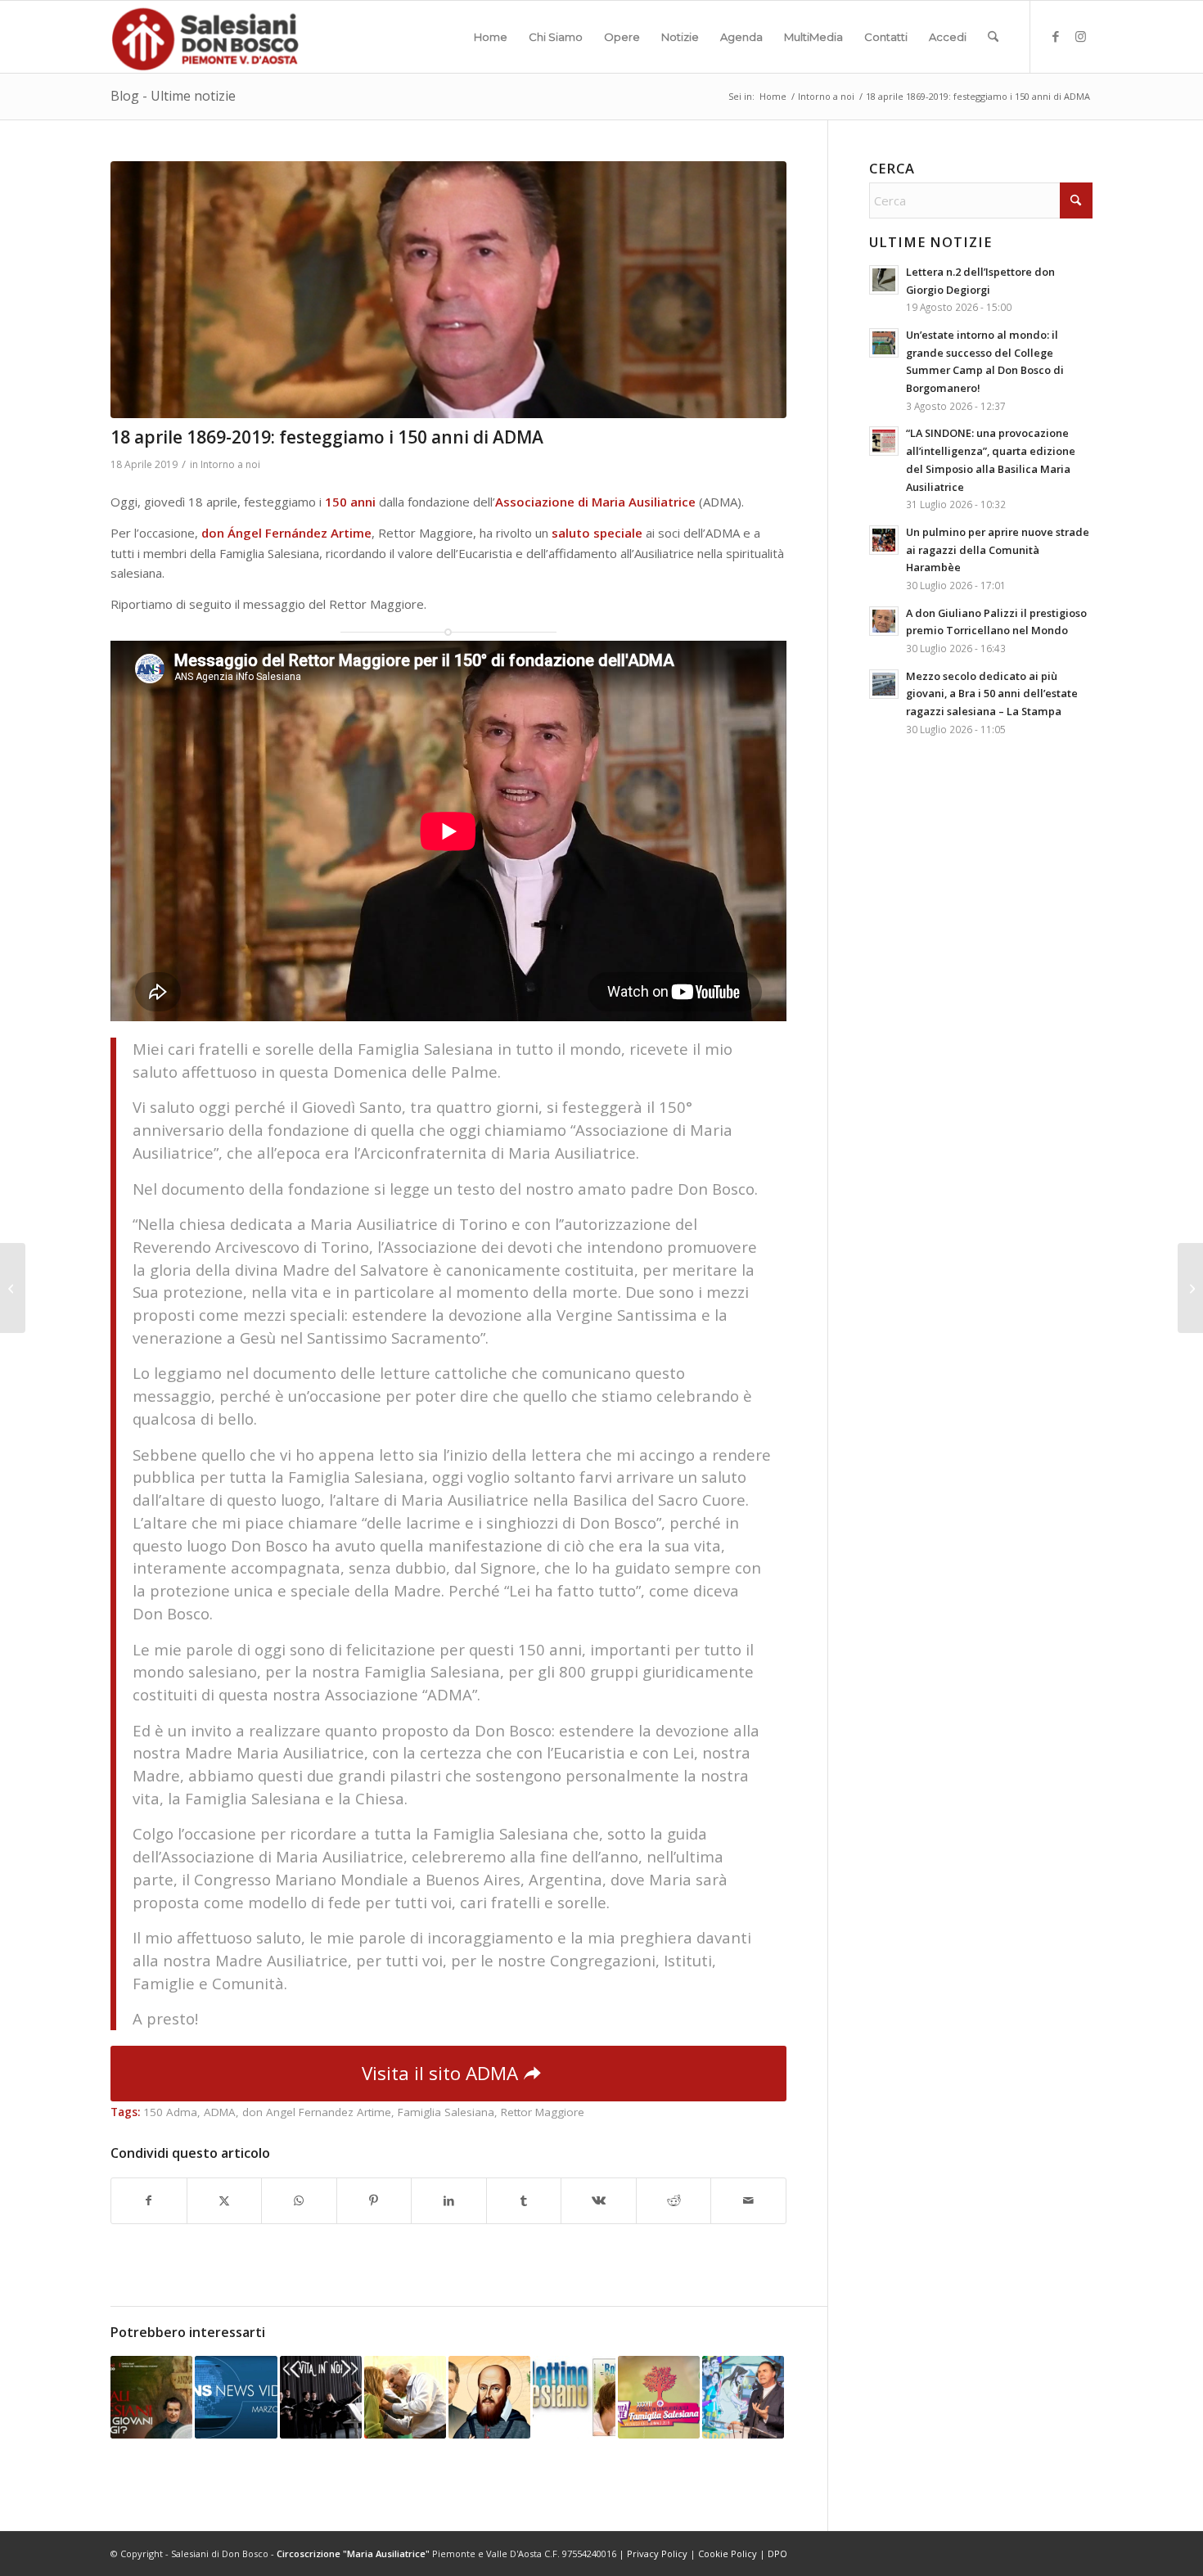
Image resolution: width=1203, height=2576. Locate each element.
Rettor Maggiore (543, 2112)
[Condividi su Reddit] (674, 2201)
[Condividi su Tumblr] (524, 2201)
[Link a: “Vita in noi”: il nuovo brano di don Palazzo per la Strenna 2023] (321, 2397)
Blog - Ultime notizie (173, 96)
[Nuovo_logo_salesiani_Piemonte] (205, 37)
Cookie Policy (728, 2553)
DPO (777, 2553)
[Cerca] (993, 37)
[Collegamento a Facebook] (1056, 36)
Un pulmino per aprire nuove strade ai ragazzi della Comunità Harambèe (998, 549)
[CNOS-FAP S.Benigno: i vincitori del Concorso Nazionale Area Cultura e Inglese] (13, 1288)
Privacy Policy (657, 2553)
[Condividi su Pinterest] (374, 2201)
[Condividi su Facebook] (149, 2201)
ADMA (220, 2112)
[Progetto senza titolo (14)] (448, 290)
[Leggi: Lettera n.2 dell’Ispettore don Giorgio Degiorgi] (884, 280)
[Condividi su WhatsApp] (299, 2201)
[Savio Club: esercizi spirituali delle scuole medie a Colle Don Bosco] (1190, 1288)
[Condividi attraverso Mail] (748, 2201)
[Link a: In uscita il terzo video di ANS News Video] (236, 2397)
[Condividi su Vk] (599, 2201)
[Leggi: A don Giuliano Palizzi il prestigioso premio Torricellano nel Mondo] (884, 621)
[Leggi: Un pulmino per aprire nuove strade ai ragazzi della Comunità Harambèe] (884, 540)
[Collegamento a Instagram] (1080, 36)
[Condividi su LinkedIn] (449, 2201)
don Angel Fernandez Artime (317, 2112)
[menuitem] (491, 37)
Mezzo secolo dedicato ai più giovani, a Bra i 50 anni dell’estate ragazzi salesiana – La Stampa (992, 694)
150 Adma (170, 2112)
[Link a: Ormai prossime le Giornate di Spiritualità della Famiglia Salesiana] (659, 2397)
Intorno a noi (230, 464)
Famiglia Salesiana (446, 2112)
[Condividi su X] (225, 2201)
